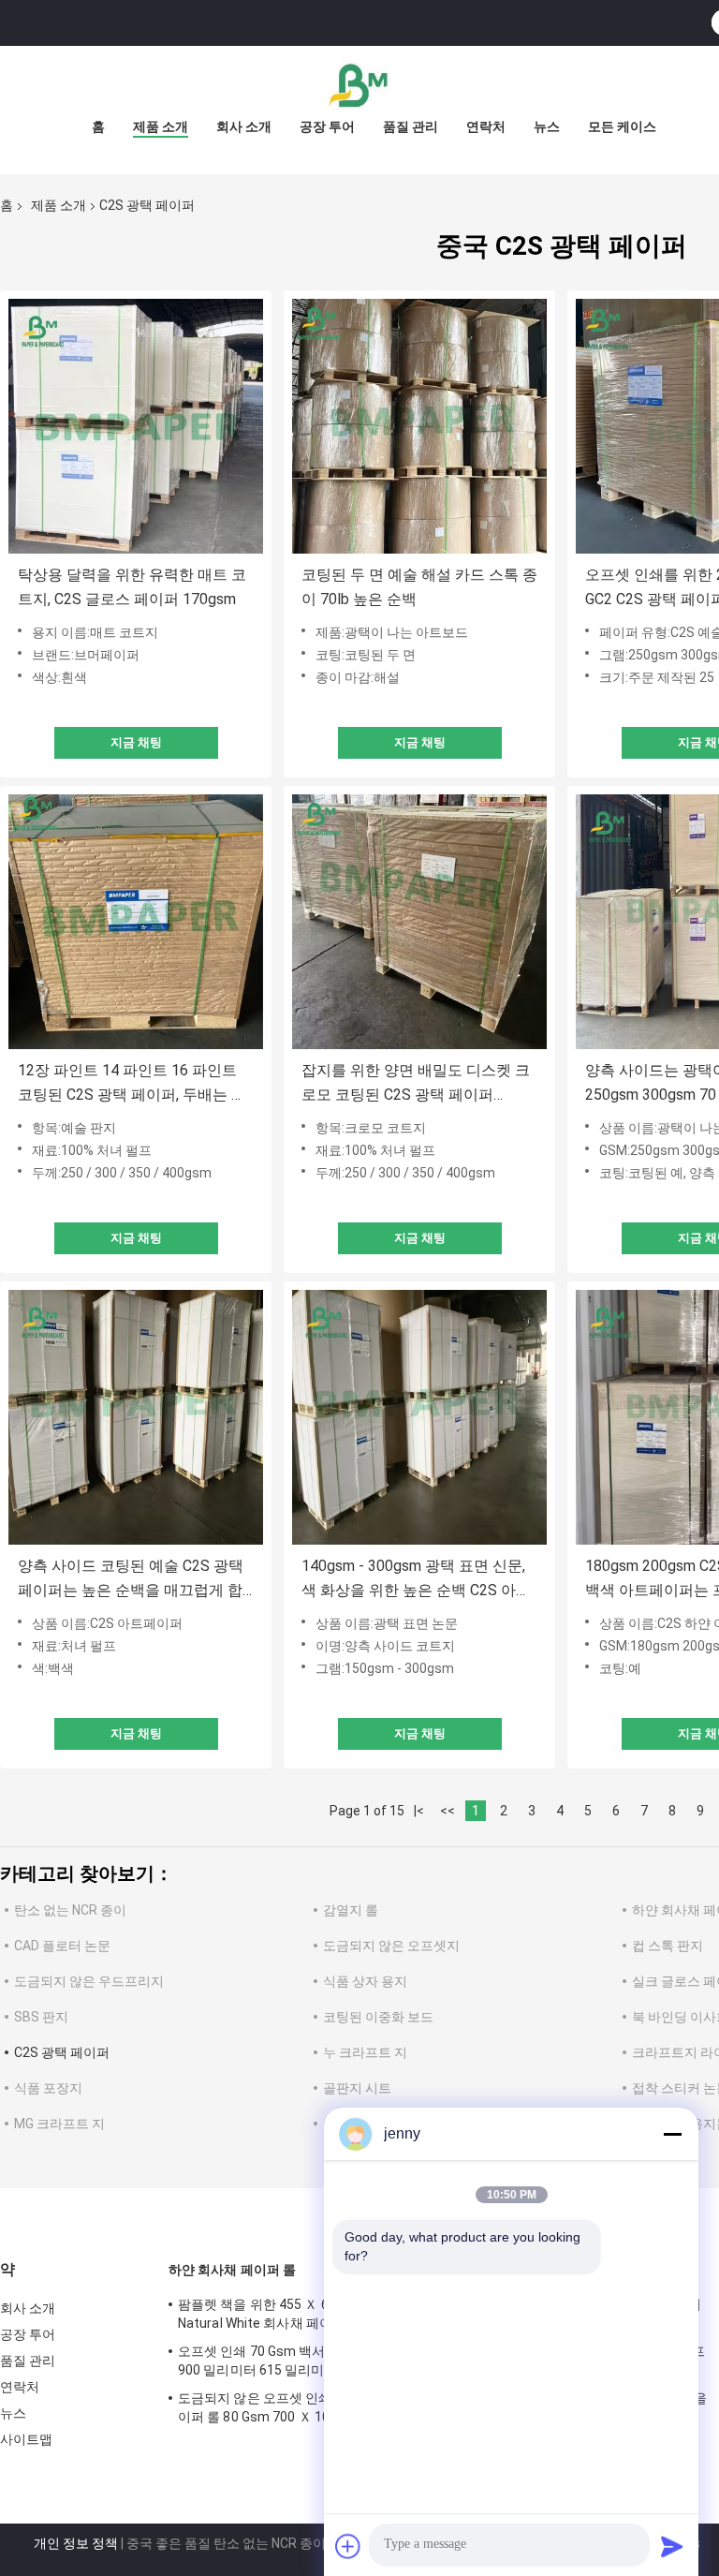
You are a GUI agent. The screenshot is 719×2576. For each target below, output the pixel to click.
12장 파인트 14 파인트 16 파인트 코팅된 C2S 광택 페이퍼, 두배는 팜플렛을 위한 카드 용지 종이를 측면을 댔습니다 (132, 1084)
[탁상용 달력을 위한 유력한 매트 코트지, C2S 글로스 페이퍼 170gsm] (136, 426)
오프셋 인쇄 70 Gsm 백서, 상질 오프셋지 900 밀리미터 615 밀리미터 (296, 2361)
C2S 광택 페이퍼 (62, 2052)
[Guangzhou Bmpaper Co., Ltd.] (359, 83)
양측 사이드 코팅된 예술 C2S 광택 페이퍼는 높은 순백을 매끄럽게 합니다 (131, 1580)
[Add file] (348, 2546)
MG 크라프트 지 (59, 2124)
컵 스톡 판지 (668, 1946)
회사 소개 (244, 126)
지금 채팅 (136, 742)
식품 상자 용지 (365, 1981)
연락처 (486, 126)
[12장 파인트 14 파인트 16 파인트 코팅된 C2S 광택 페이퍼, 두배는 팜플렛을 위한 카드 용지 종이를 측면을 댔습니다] (136, 922)
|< (419, 1811)
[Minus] (672, 2134)
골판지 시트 (357, 2088)
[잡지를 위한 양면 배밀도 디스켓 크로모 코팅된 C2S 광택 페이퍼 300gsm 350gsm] (419, 922)
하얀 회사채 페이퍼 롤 (232, 2270)
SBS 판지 (41, 2017)
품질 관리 (411, 126)
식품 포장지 (48, 2088)
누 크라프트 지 (365, 2052)
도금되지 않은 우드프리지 (89, 1981)
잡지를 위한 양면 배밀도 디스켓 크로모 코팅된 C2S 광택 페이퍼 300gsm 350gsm (416, 1084)
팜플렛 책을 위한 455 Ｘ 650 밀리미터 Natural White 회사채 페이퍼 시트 (288, 2314)
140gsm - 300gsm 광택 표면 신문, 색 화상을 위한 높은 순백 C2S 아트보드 (416, 1580)
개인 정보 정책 (76, 2543)
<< (448, 1811)
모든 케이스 (622, 126)
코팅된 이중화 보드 (378, 2017)
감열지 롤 (351, 1910)
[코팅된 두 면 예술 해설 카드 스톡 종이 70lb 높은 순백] (419, 426)
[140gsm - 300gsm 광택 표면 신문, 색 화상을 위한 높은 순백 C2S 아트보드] (419, 1417)
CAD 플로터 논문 (62, 1946)
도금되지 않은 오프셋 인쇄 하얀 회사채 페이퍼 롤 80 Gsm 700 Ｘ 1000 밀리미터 (299, 2407)
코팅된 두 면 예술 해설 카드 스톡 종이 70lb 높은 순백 (419, 587)
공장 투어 (327, 126)
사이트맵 (26, 2439)
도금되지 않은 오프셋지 (391, 1946)
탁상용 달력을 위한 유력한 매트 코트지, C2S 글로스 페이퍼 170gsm (132, 587)
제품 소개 (161, 126)
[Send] (672, 2546)
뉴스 (547, 126)
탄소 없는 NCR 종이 (70, 1910)
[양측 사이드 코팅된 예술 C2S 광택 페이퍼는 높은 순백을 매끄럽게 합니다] (136, 1417)
